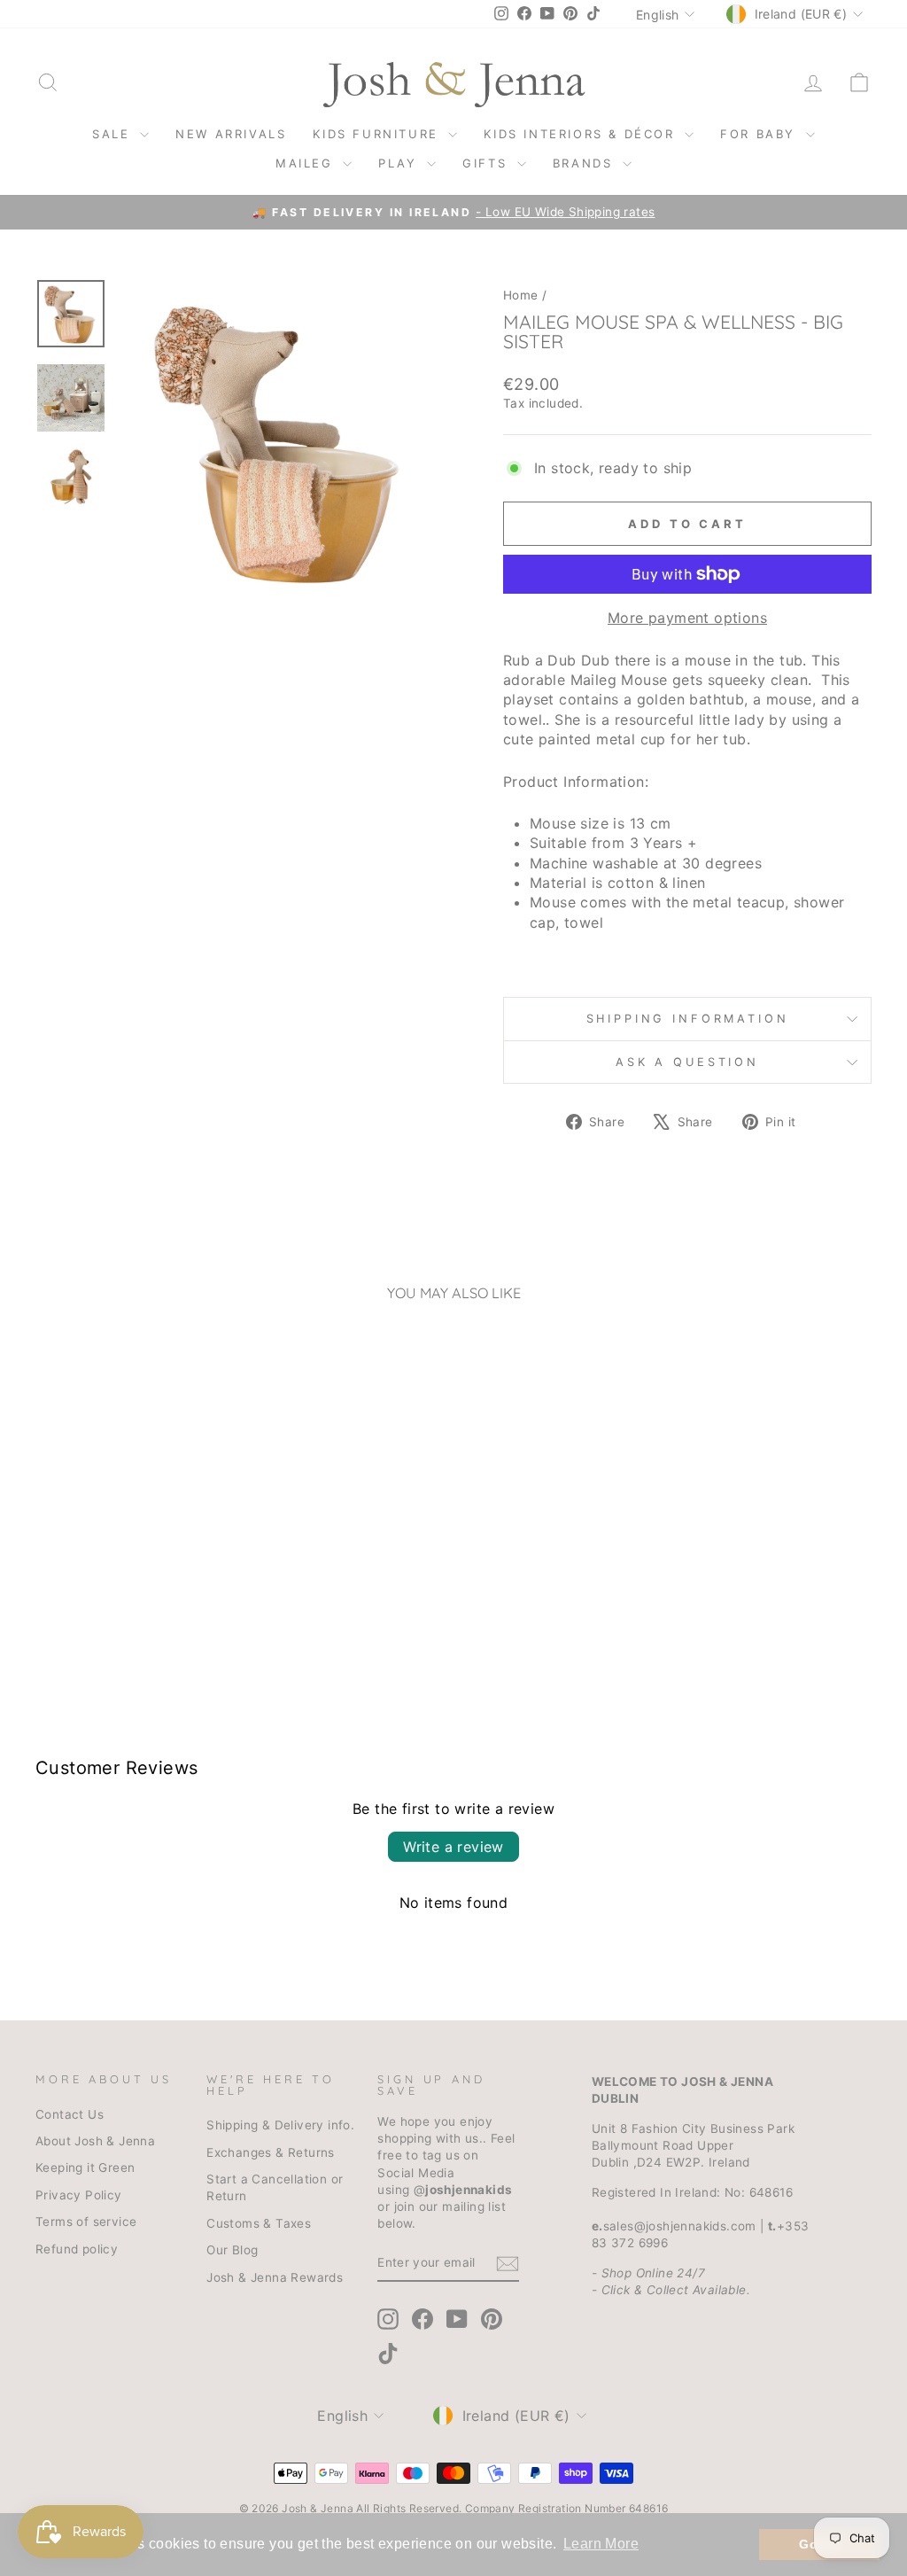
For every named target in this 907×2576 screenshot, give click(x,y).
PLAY (400, 163)
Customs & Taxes (259, 2223)
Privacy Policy (79, 2195)
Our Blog (232, 2250)
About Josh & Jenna (95, 2141)
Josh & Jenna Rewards (275, 2277)
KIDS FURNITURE (378, 134)
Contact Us (70, 2114)
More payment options (687, 618)
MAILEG (307, 163)
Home (521, 295)
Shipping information (688, 1019)
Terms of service (86, 2222)
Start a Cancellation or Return (275, 2187)
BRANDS (585, 163)
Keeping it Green (85, 2167)
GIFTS (488, 163)
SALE (114, 134)
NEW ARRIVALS (231, 134)
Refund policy (77, 2249)
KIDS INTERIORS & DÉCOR (582, 134)
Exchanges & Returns (271, 2152)
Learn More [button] (601, 2544)
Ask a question (687, 1062)
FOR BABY (760, 134)
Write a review (453, 1847)
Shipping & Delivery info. (280, 2125)
